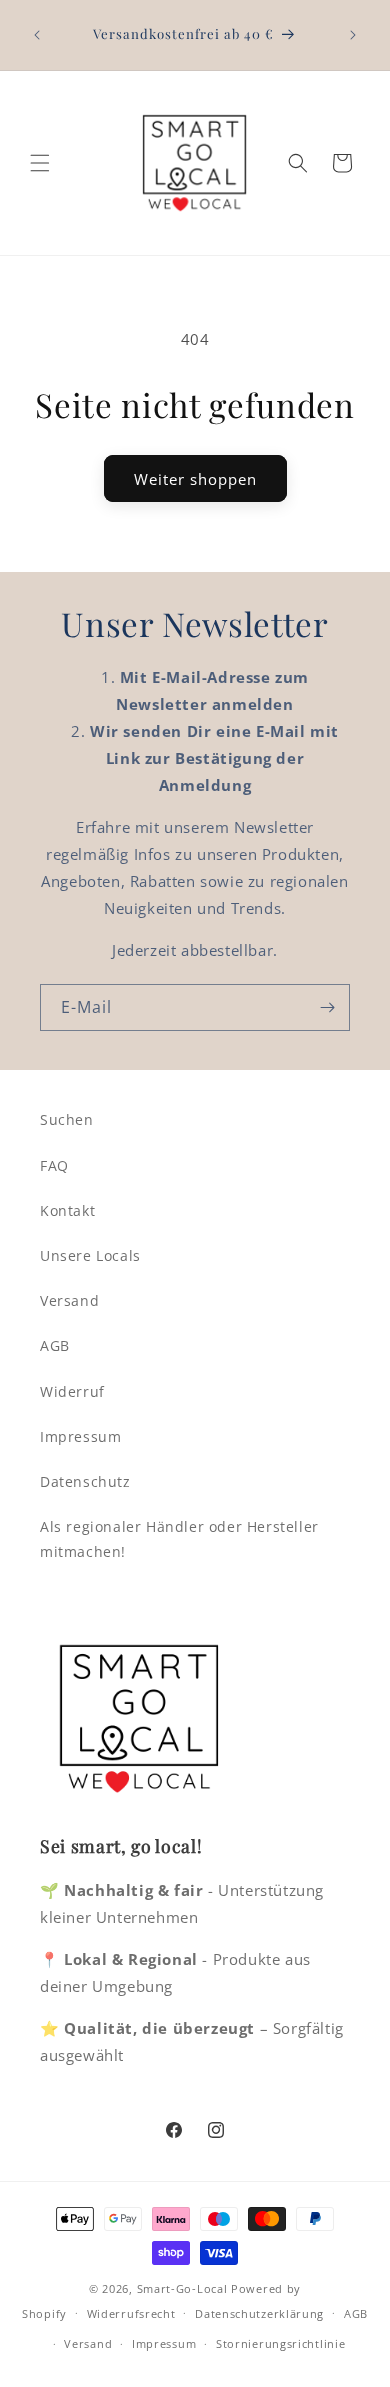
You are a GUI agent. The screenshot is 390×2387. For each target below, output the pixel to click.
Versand (69, 1300)
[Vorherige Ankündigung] (37, 35)
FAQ (54, 1165)
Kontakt (67, 1210)
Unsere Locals (90, 1255)
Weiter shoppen (195, 479)
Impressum (80, 1436)
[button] (40, 163)
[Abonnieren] (327, 1007)
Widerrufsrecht (131, 2313)
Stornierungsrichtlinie (280, 2343)
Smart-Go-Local (182, 2288)
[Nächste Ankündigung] (353, 35)
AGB (55, 1345)
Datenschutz (85, 1481)
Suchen (67, 1119)
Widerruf (72, 1391)
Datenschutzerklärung (259, 2313)
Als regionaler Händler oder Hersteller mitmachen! (179, 1539)
